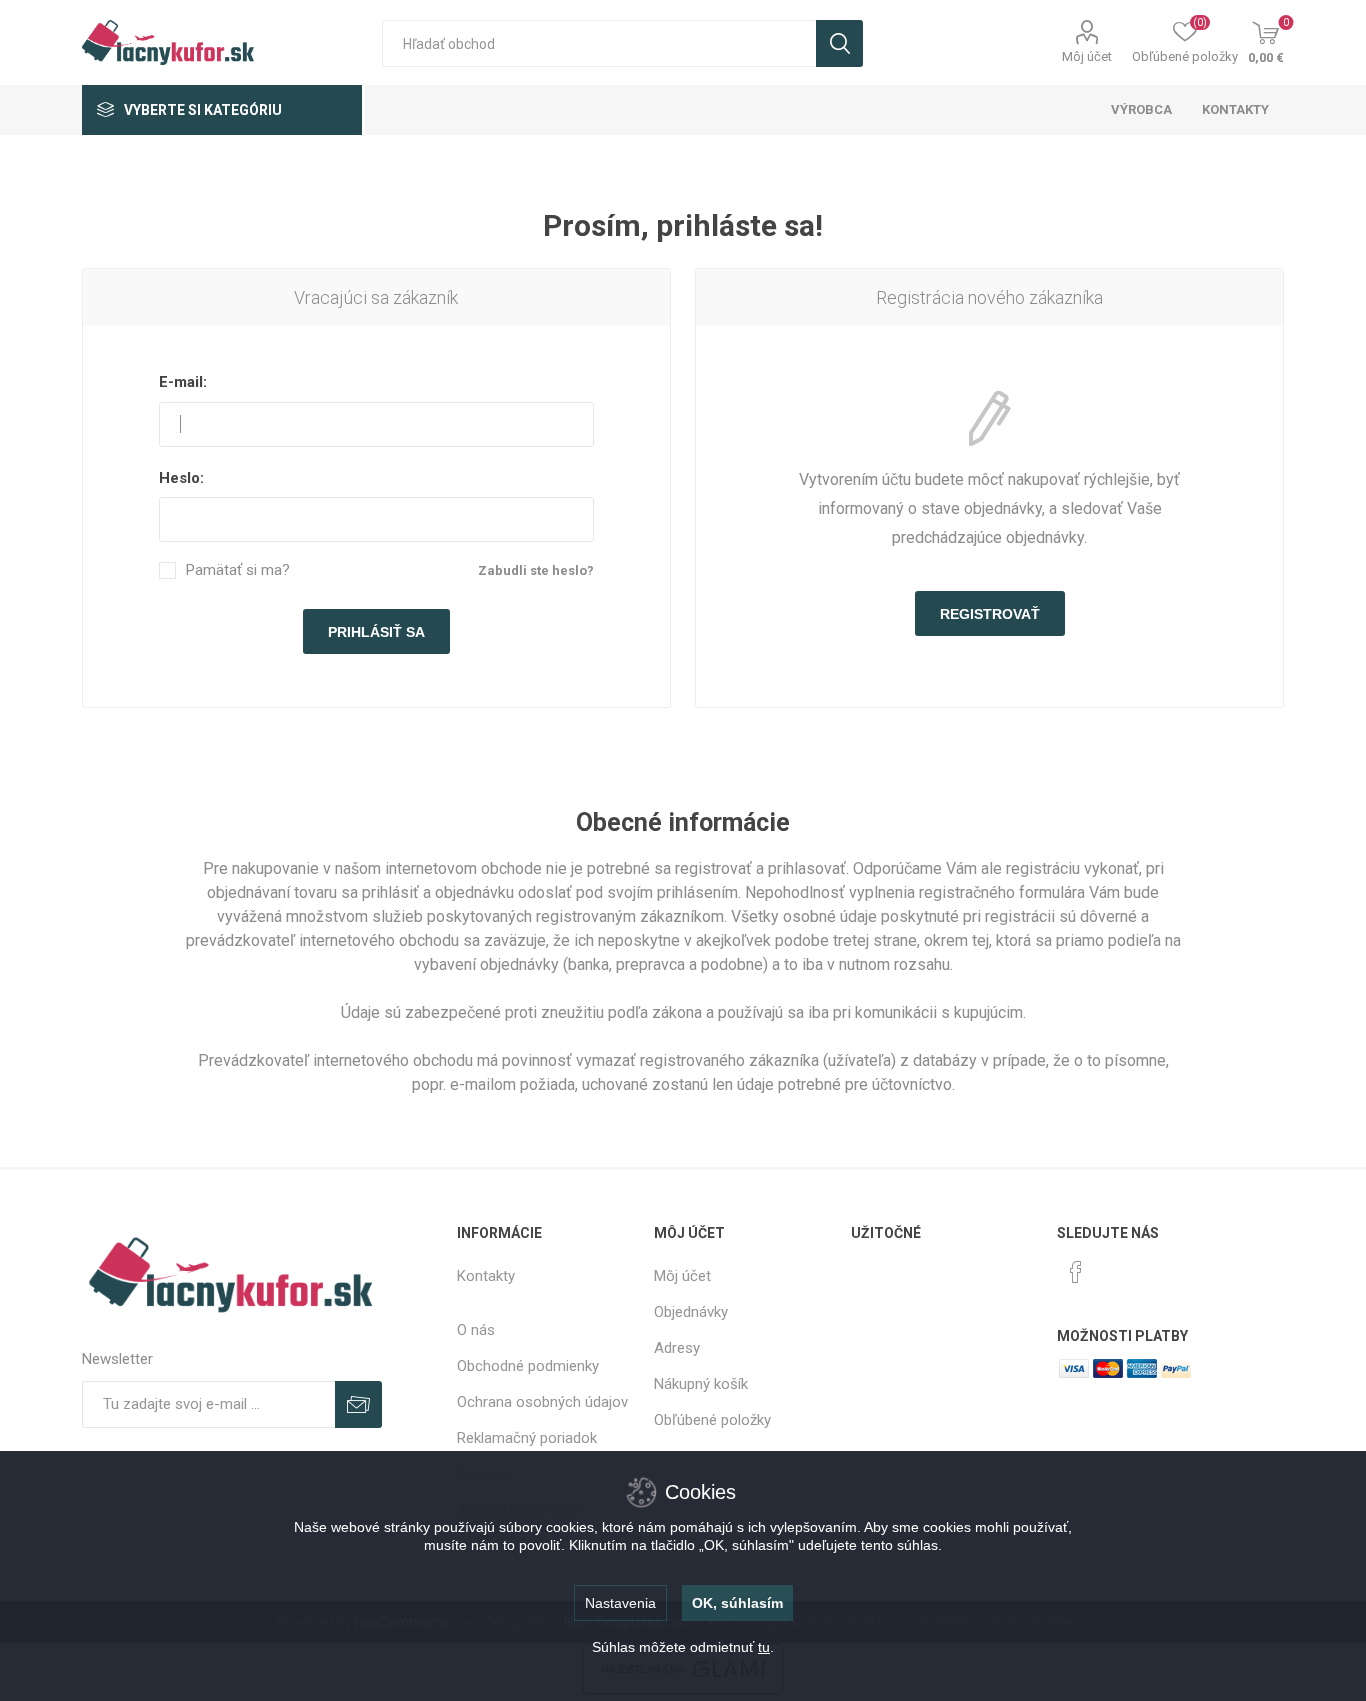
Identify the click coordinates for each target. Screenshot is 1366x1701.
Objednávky (691, 1312)
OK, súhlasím (737, 1603)
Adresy (677, 1348)
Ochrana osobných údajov (542, 1402)
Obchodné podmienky (528, 1366)
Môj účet (1087, 56)
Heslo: (181, 478)
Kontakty (486, 1276)
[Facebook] (1076, 1272)
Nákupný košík (701, 1384)
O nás (476, 1330)
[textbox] (599, 43)
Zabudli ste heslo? (536, 570)
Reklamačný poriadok (527, 1438)
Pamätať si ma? (238, 570)
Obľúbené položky (712, 1420)
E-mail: (183, 382)
